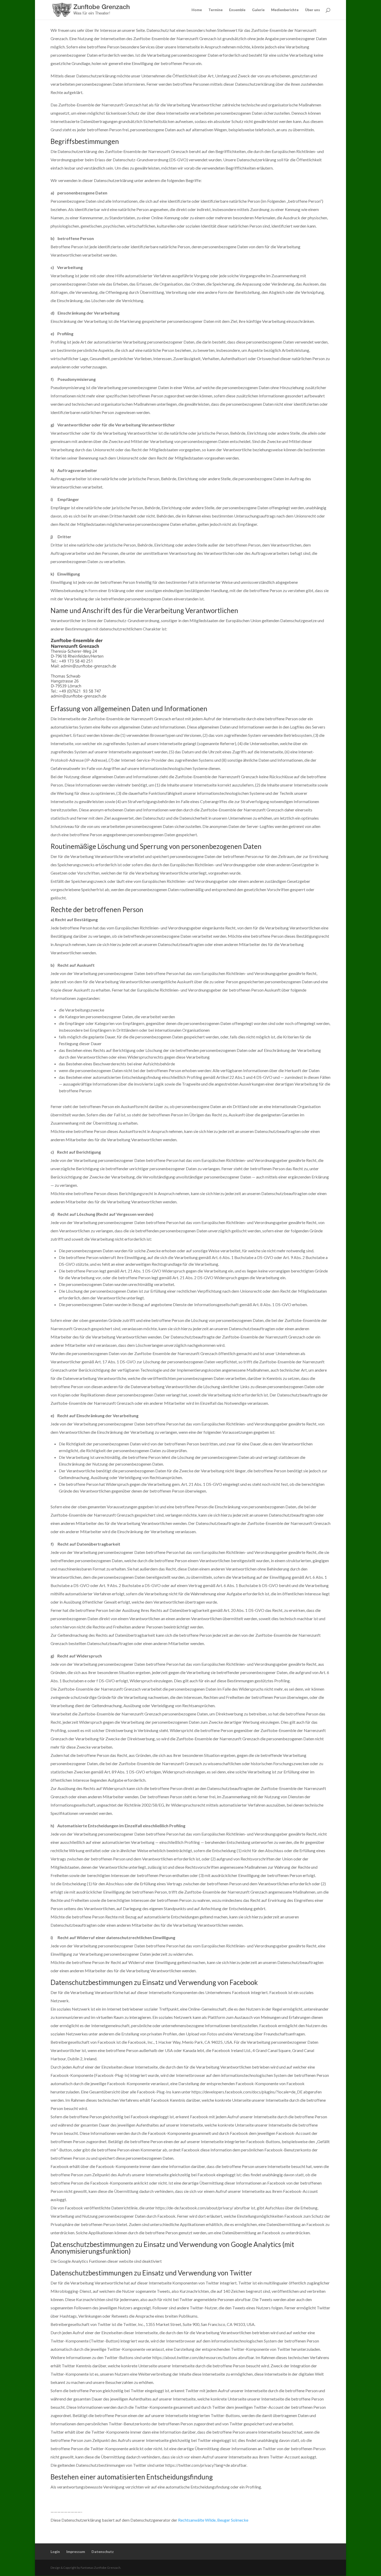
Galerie (258, 10)
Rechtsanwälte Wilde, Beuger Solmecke (213, 2520)
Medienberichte (285, 10)
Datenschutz (103, 2552)
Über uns (313, 10)
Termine (216, 10)
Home (197, 10)
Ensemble (237, 10)
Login (55, 2552)
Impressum (76, 2552)
